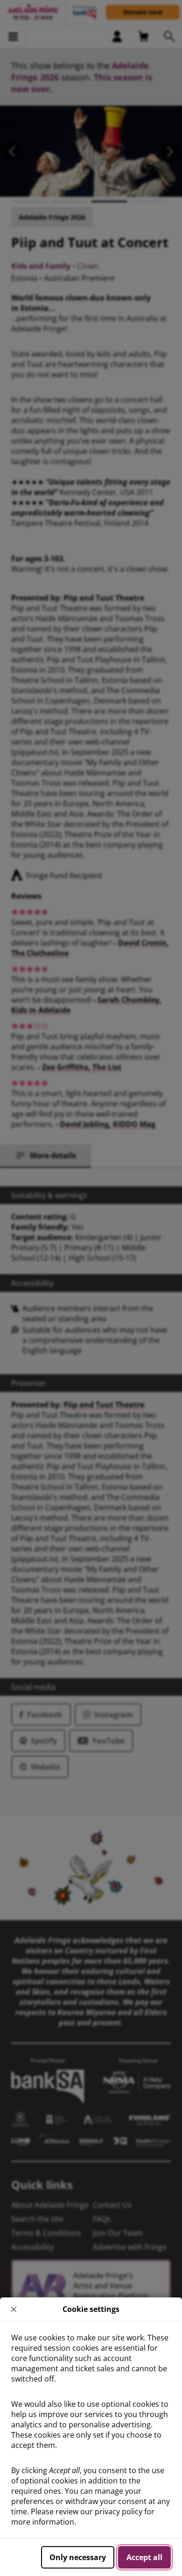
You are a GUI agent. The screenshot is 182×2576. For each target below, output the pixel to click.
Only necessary (78, 2557)
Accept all (144, 2557)
